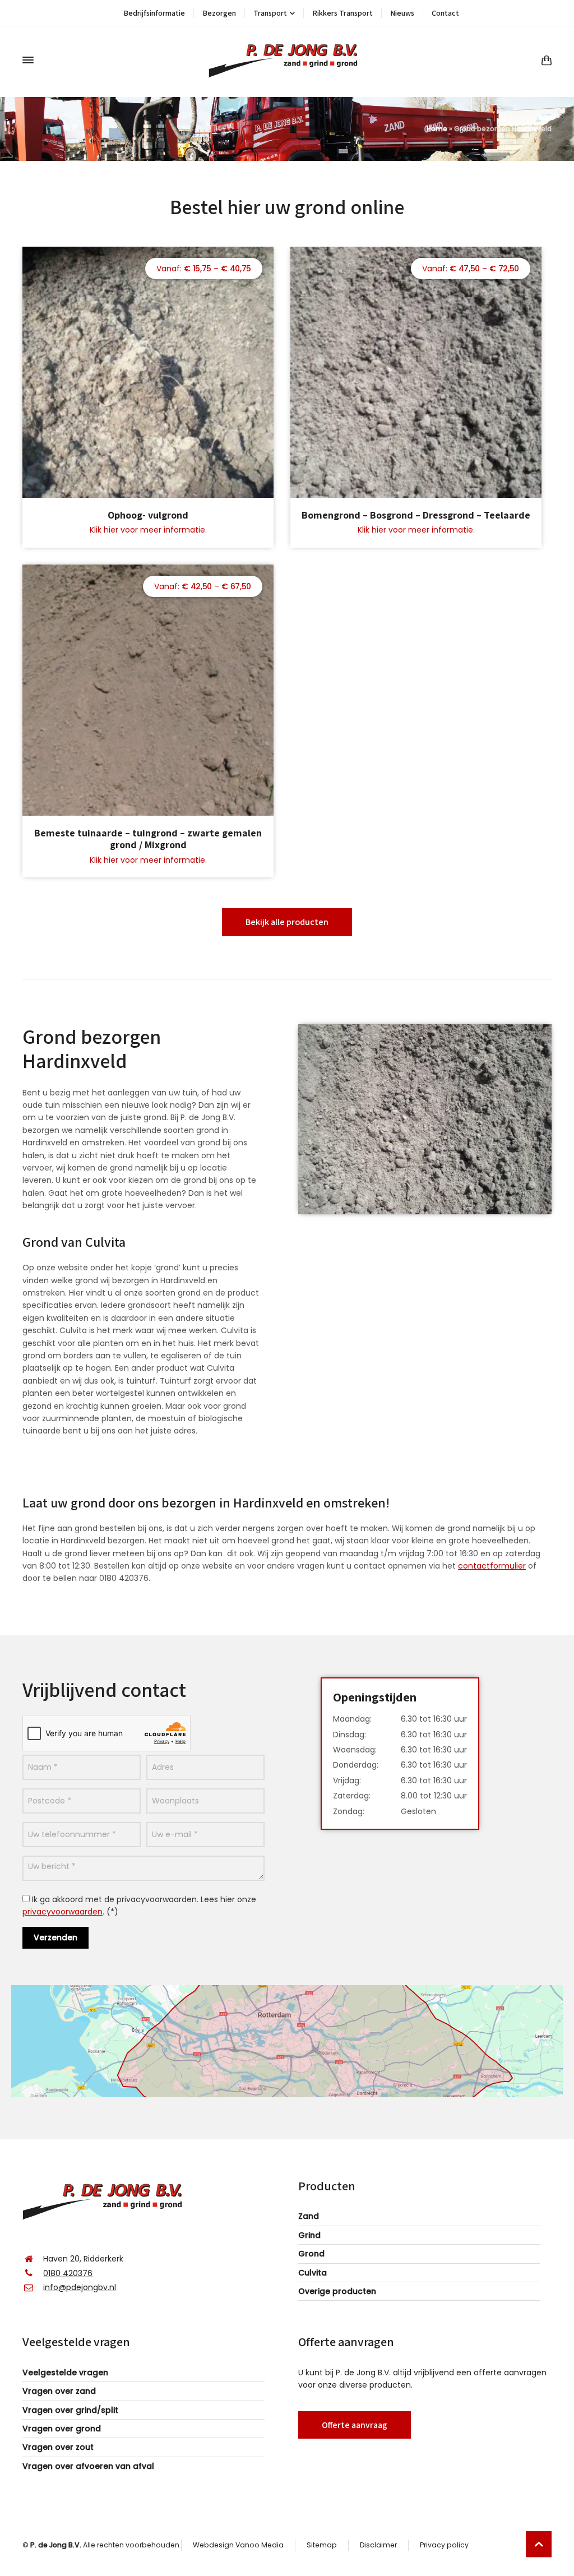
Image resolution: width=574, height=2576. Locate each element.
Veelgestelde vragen (65, 2372)
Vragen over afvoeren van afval (88, 2466)
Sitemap (322, 2545)
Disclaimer (378, 2545)
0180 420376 (68, 2273)
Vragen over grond (62, 2429)
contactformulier (492, 1566)
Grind (309, 2235)
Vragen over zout (58, 2447)
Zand (309, 2216)
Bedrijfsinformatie (154, 13)
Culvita (313, 2273)
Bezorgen (219, 13)
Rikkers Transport (342, 13)
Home (437, 129)
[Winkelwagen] (544, 60)
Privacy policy (444, 2545)
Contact (445, 13)
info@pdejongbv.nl (80, 2287)
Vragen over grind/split (70, 2410)
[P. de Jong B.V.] (287, 60)
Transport (270, 13)
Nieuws (402, 13)
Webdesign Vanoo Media (238, 2545)
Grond (311, 2254)
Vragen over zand (59, 2391)
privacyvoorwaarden (63, 1912)
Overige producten (337, 2291)
